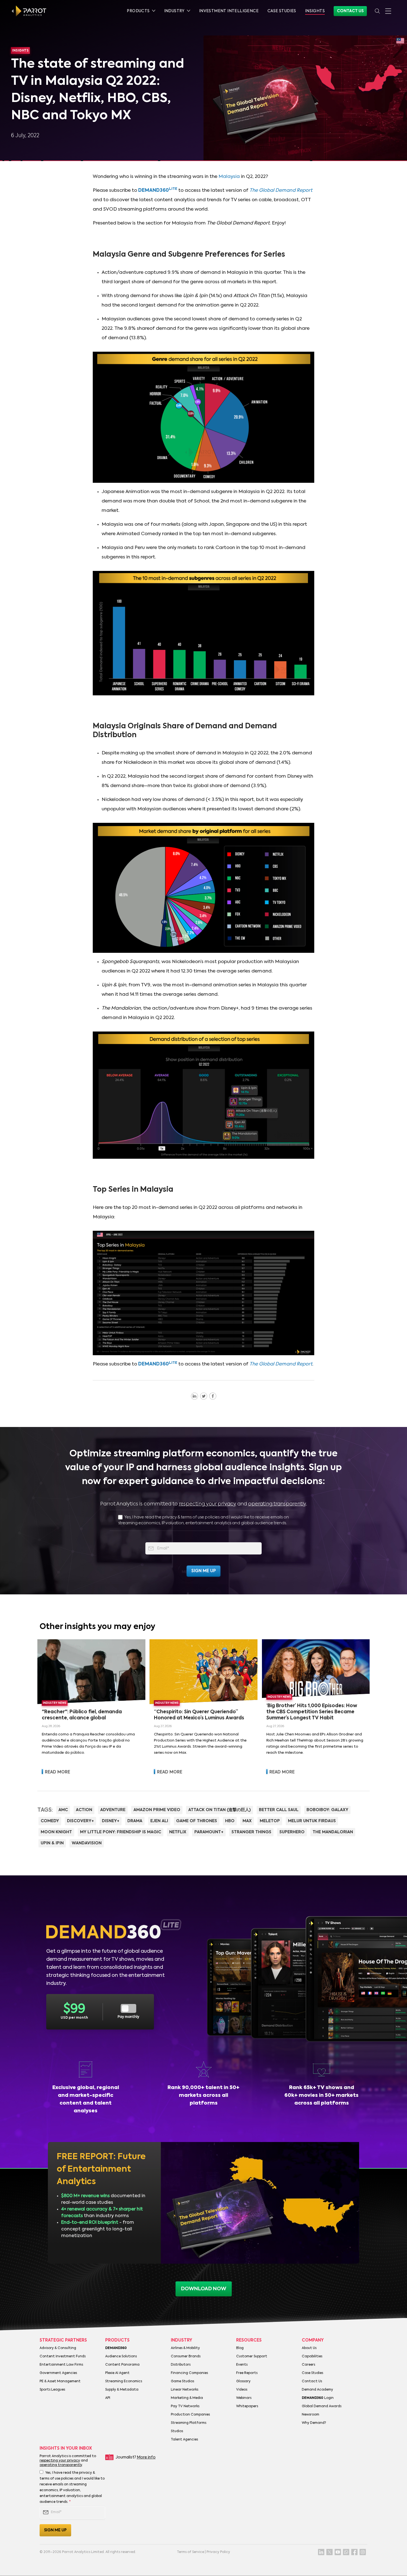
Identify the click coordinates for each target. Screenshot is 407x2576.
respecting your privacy (208, 1504)
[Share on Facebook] (213, 1396)
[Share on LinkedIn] (195, 1396)
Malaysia (229, 177)
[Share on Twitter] (204, 1396)
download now (204, 2289)
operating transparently (277, 1504)
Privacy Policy (218, 2552)
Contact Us (350, 11)
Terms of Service (190, 2552)
